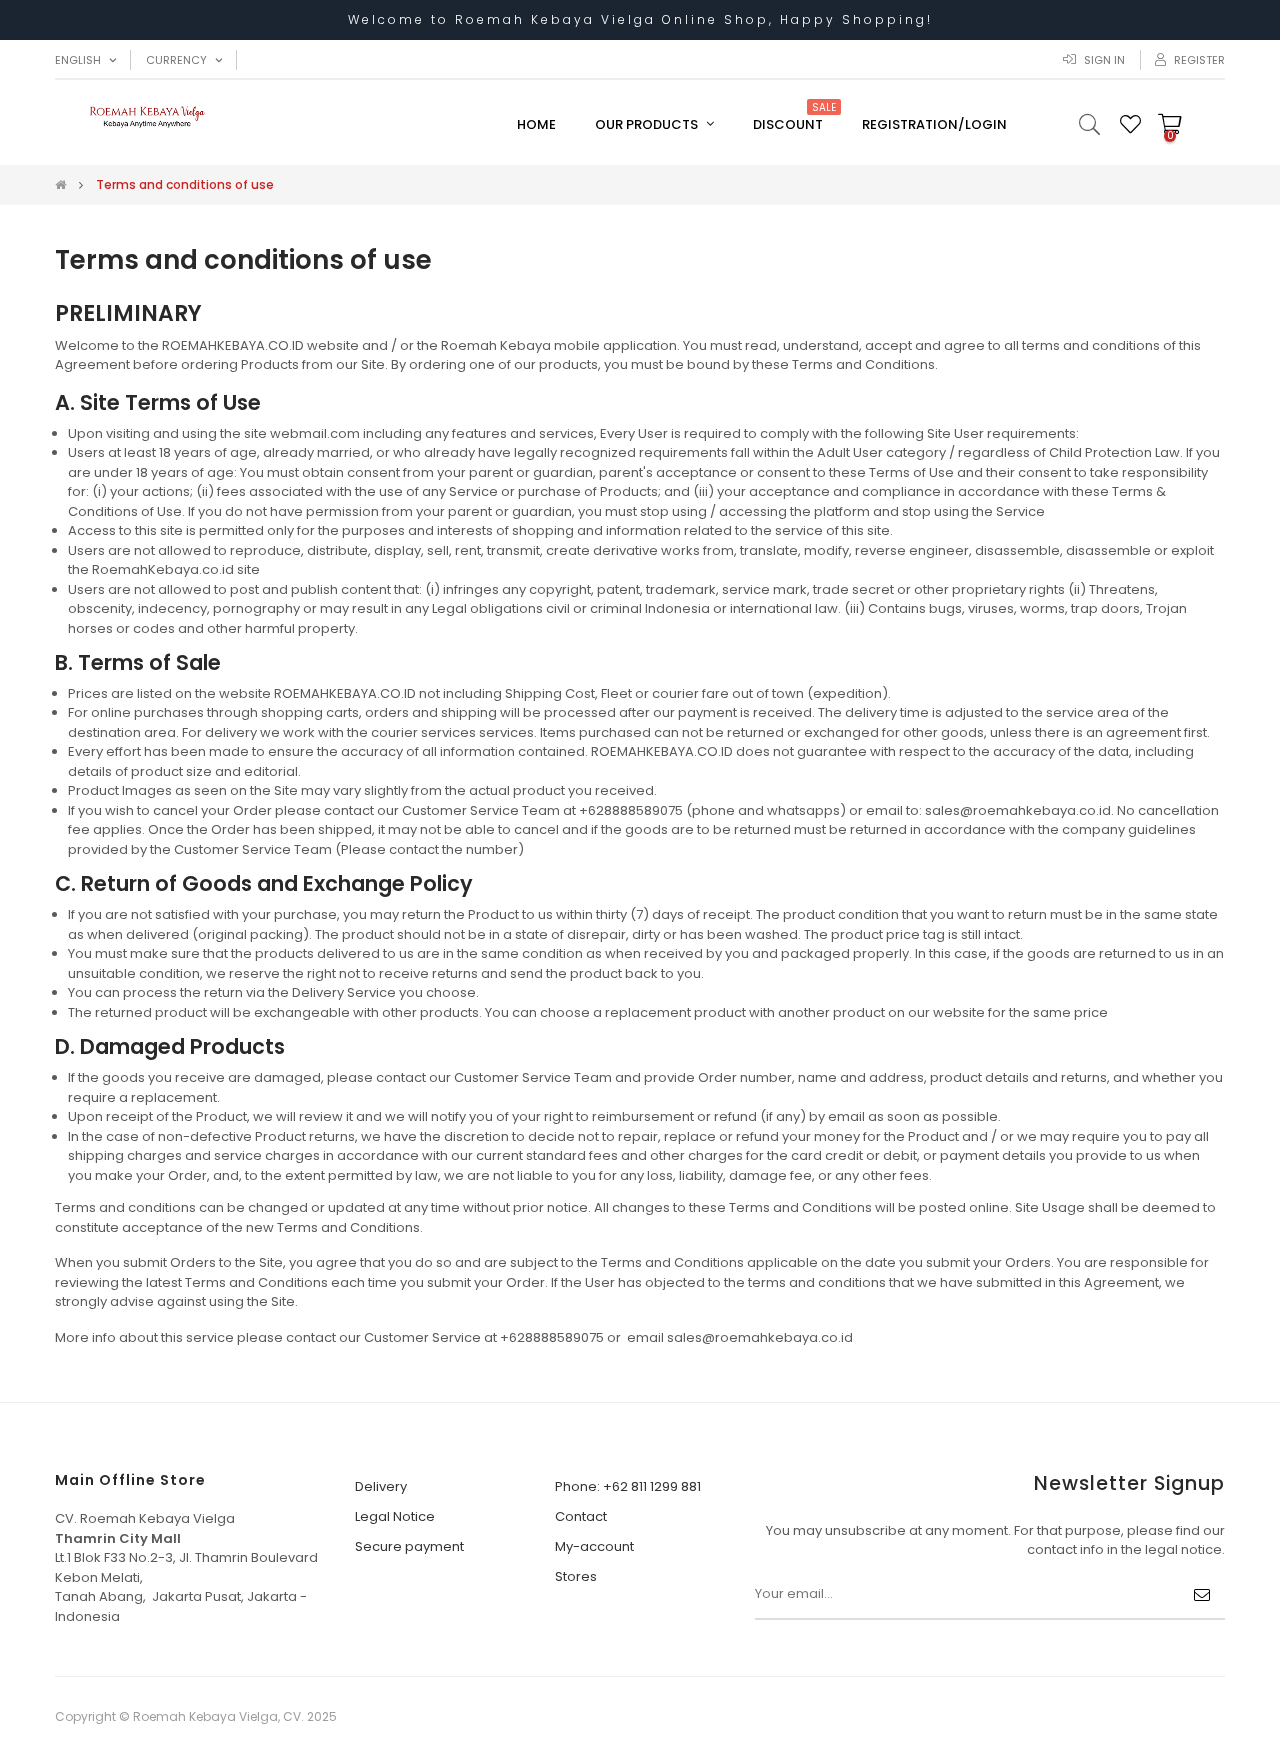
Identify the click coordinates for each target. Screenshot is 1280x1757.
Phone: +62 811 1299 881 (628, 1486)
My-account (594, 1546)
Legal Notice (395, 1516)
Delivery (381, 1486)
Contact (581, 1516)
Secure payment (409, 1546)
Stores (576, 1576)
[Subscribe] (1202, 1595)
